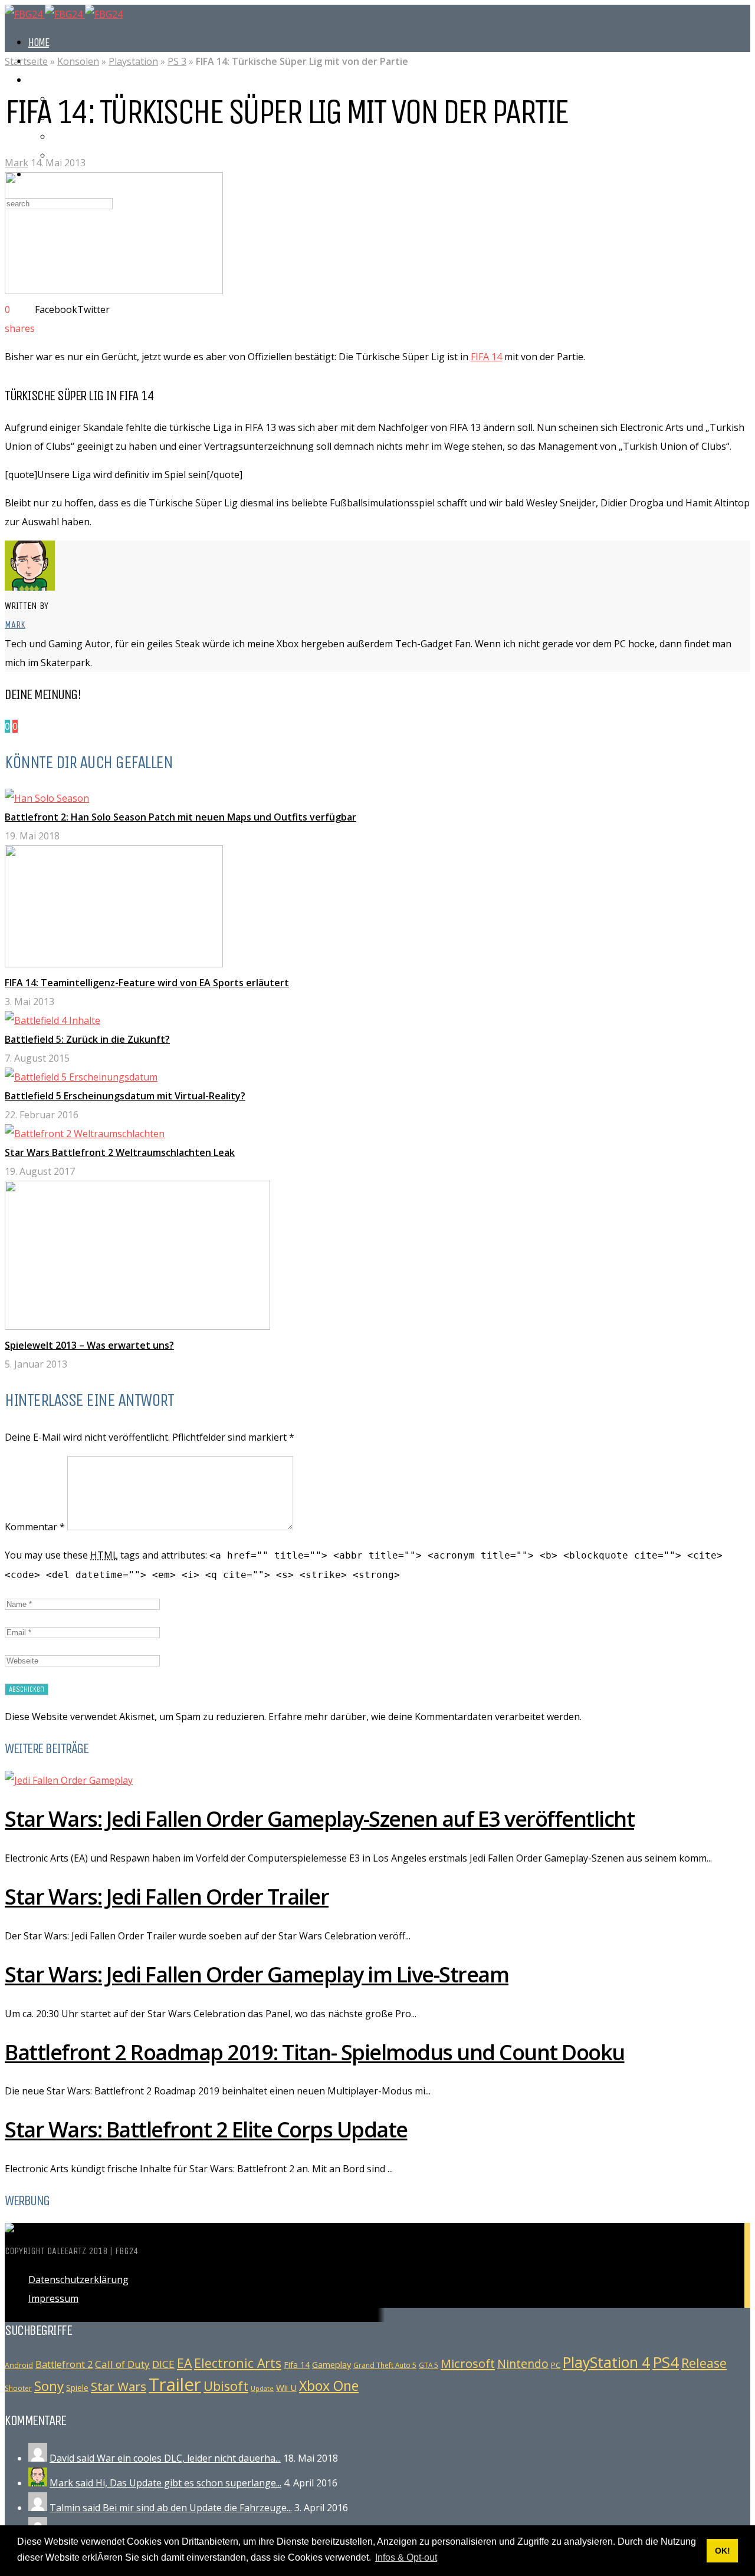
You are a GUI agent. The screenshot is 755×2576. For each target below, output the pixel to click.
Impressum (53, 2298)
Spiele (77, 2388)
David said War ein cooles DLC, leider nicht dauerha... (165, 2458)
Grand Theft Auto (88, 136)
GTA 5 (429, 2365)
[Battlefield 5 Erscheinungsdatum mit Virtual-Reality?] (81, 1077)
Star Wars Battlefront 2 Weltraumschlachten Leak (120, 1152)
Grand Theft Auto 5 (385, 2365)
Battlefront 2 (64, 2364)
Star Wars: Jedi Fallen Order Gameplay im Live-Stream (257, 1974)
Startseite (26, 61)
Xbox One (329, 2386)
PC (556, 2365)
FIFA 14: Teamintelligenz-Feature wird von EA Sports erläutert (147, 983)
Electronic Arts (238, 2363)
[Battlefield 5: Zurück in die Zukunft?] (52, 1020)
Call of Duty (122, 2364)
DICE (163, 2364)
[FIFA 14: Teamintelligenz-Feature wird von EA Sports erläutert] (114, 964)
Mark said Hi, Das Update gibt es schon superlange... (165, 2483)
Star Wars (119, 2386)
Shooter (18, 2388)
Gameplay (331, 2364)
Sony (49, 2386)
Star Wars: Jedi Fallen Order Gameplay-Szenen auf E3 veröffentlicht (319, 1819)
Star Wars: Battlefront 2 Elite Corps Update (206, 2129)
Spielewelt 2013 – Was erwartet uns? (89, 1345)
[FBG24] (64, 14)
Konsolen (78, 61)
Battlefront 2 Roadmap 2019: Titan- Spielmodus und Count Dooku (315, 2052)
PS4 (666, 2362)
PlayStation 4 (606, 2362)
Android (19, 2365)
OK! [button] (723, 2551)
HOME (39, 42)
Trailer (175, 2384)
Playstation (133, 61)
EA (184, 2363)
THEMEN (43, 80)
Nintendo (523, 2363)
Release (704, 2363)
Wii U (286, 2387)
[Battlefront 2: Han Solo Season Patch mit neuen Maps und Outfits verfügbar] (47, 798)
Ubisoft (226, 2386)
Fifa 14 (297, 2365)
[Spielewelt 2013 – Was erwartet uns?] (137, 1326)
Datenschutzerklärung (78, 2279)
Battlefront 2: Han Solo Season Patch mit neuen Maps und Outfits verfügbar (180, 817)
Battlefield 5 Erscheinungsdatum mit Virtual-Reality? (125, 1096)
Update (262, 2389)
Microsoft (468, 2363)
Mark (17, 163)
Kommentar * (35, 1527)
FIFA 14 (486, 357)
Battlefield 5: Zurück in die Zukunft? (87, 1039)
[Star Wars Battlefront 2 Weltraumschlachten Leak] (85, 1134)
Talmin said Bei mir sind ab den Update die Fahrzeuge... (171, 2508)
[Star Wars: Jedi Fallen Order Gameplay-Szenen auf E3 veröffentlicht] (69, 1780)
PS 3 (177, 61)
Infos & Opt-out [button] (406, 2557)
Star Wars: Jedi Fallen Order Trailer (167, 1897)
